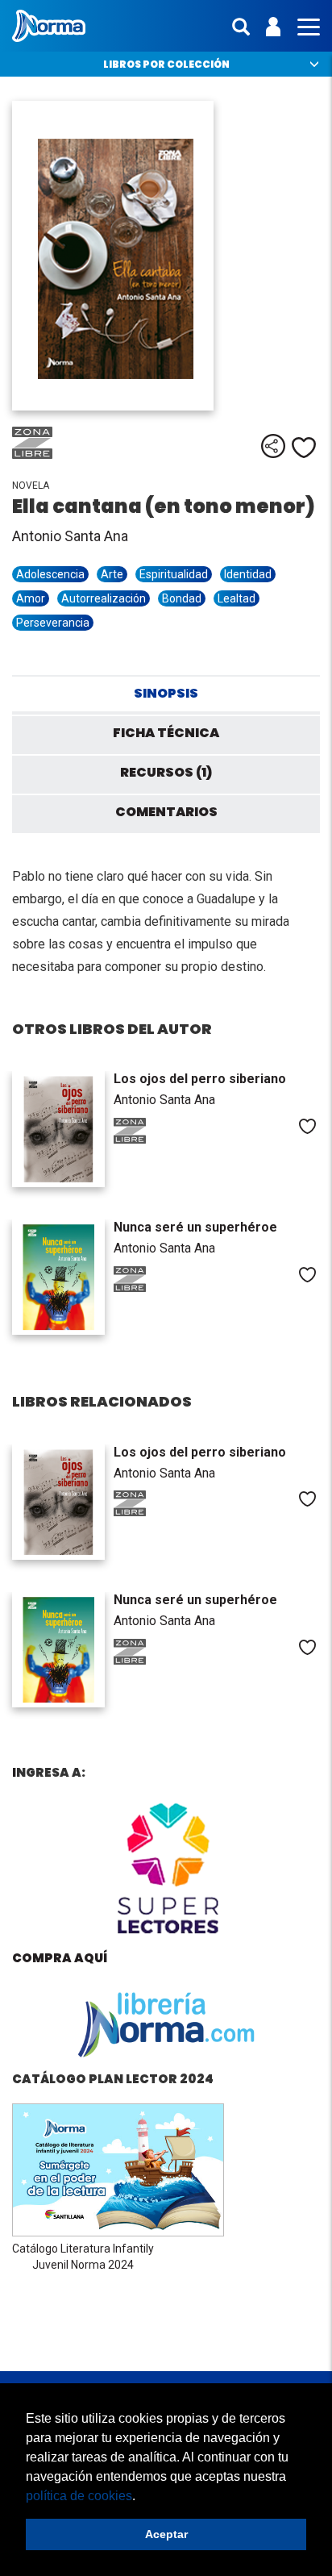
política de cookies (79, 2496)
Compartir (273, 446)
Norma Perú (49, 26)
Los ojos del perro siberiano (200, 1079)
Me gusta (304, 448)
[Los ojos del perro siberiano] (58, 1129)
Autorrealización (104, 598)
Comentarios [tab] (166, 812)
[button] (141, 2497)
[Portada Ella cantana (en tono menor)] (166, 256)
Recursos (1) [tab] (166, 772)
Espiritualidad (174, 574)
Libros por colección (166, 64)
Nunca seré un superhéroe (195, 1227)
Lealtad (237, 598)
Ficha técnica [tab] (166, 733)
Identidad (248, 574)
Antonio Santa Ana (70, 536)
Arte (112, 574)
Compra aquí (60, 1958)
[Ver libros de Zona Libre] (52, 455)
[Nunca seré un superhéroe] (58, 1277)
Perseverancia (53, 623)
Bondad (182, 598)
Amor (31, 598)
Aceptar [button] (166, 2534)
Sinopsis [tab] (166, 693)
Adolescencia (50, 574)
